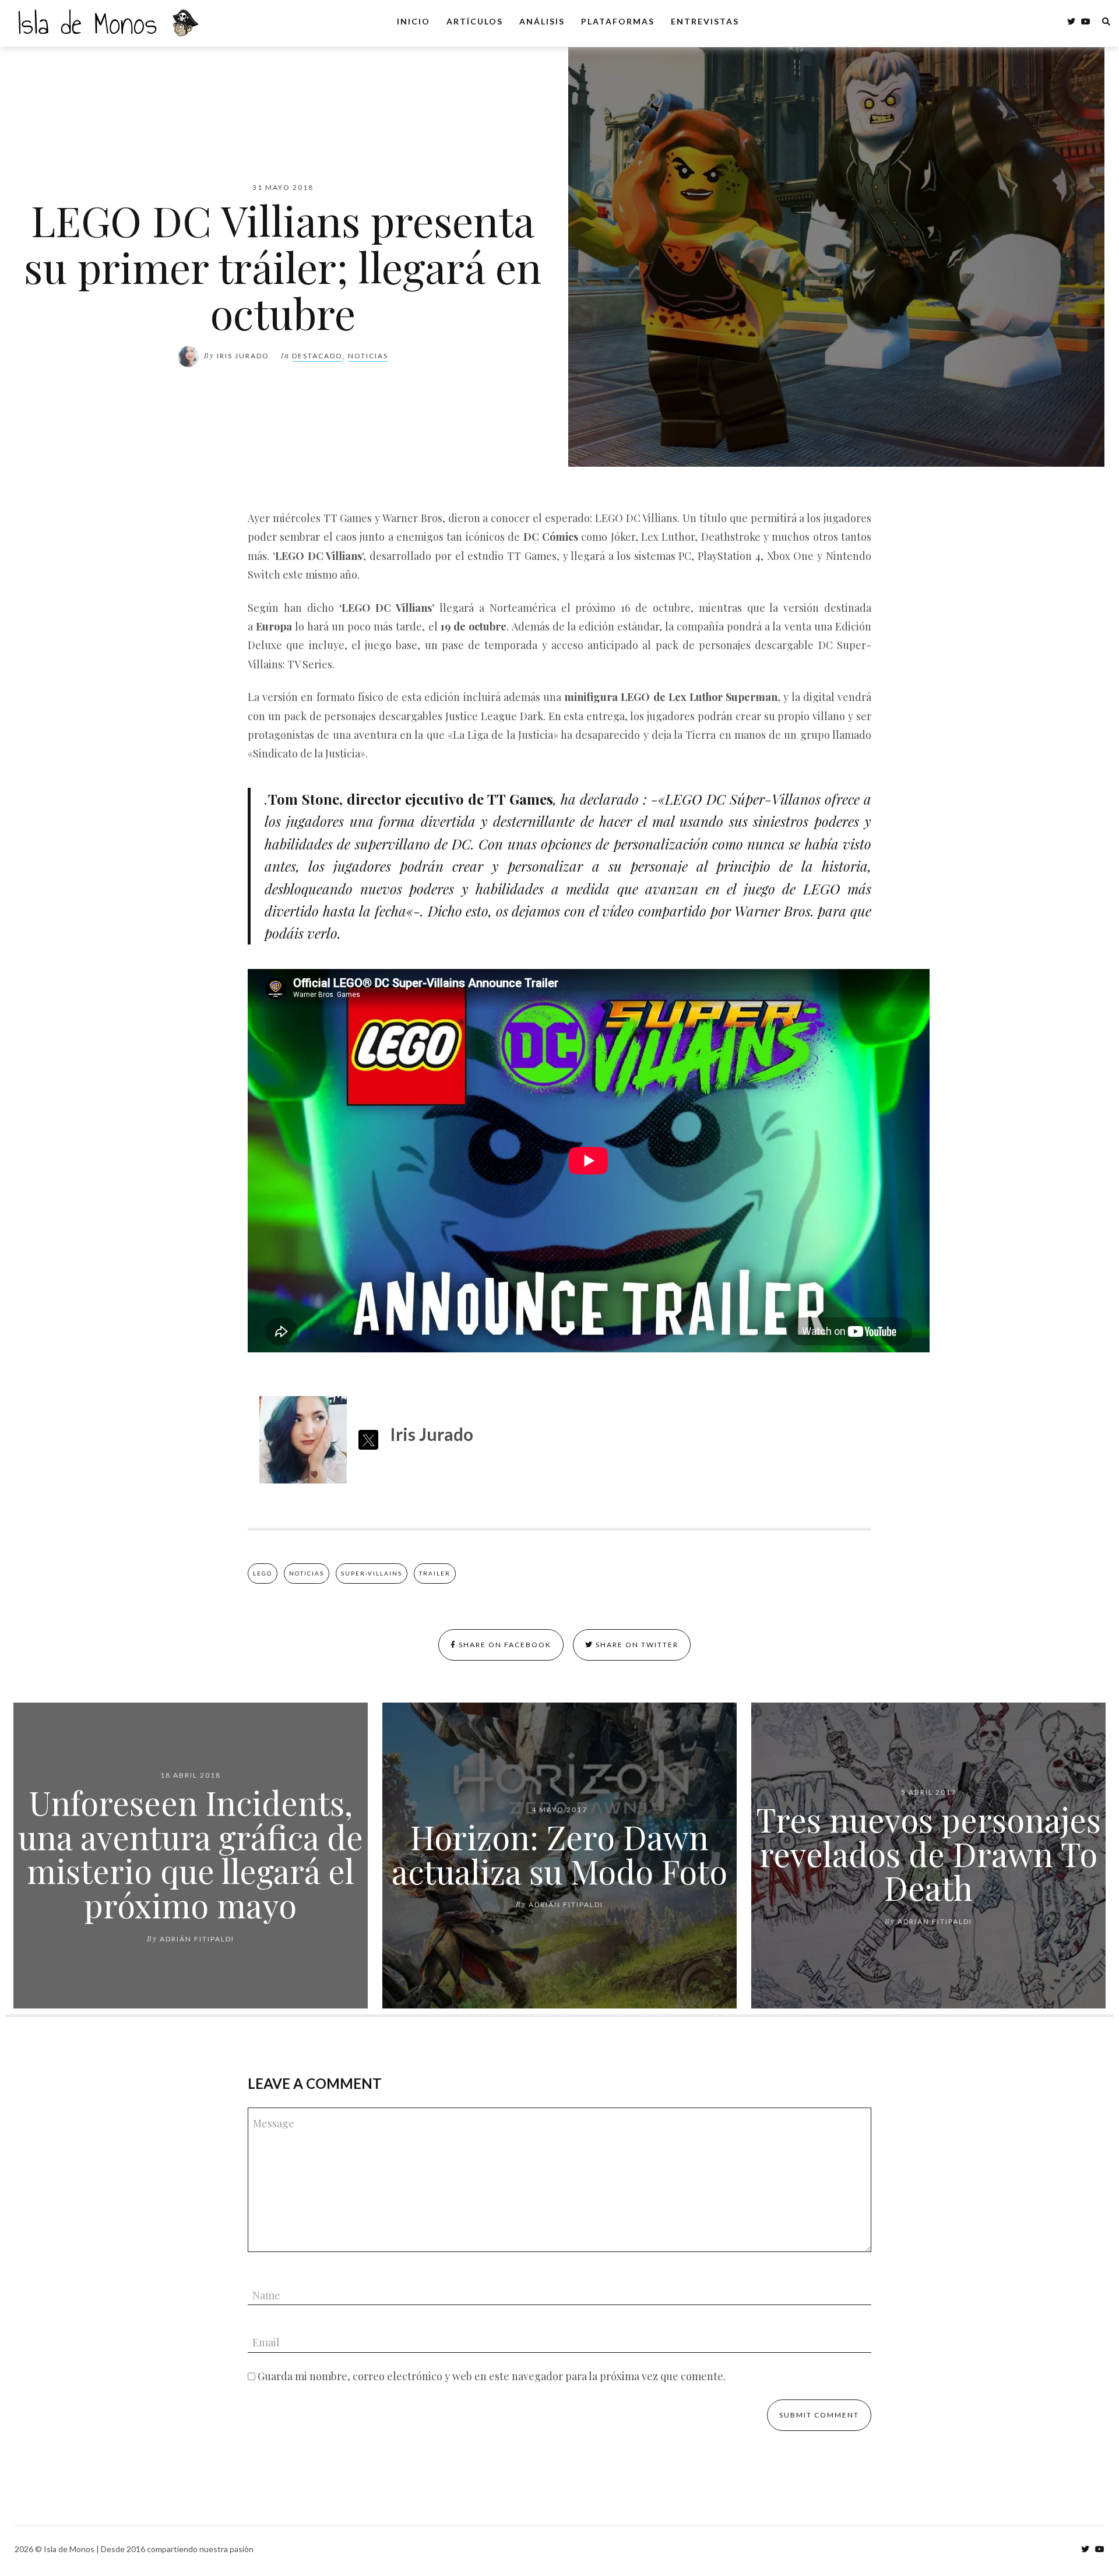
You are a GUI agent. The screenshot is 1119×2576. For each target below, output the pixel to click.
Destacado (317, 356)
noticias (307, 1573)
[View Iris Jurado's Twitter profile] (368, 1440)
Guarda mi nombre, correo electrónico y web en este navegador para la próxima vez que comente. (492, 2376)
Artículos (475, 21)
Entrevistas (705, 21)
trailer (435, 1573)
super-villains (372, 1573)
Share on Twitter (636, 1645)
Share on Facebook (504, 1645)
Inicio (414, 21)
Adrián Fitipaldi (197, 1939)
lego (263, 1573)
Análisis (542, 21)
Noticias (368, 356)
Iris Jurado (243, 356)
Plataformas (618, 21)
